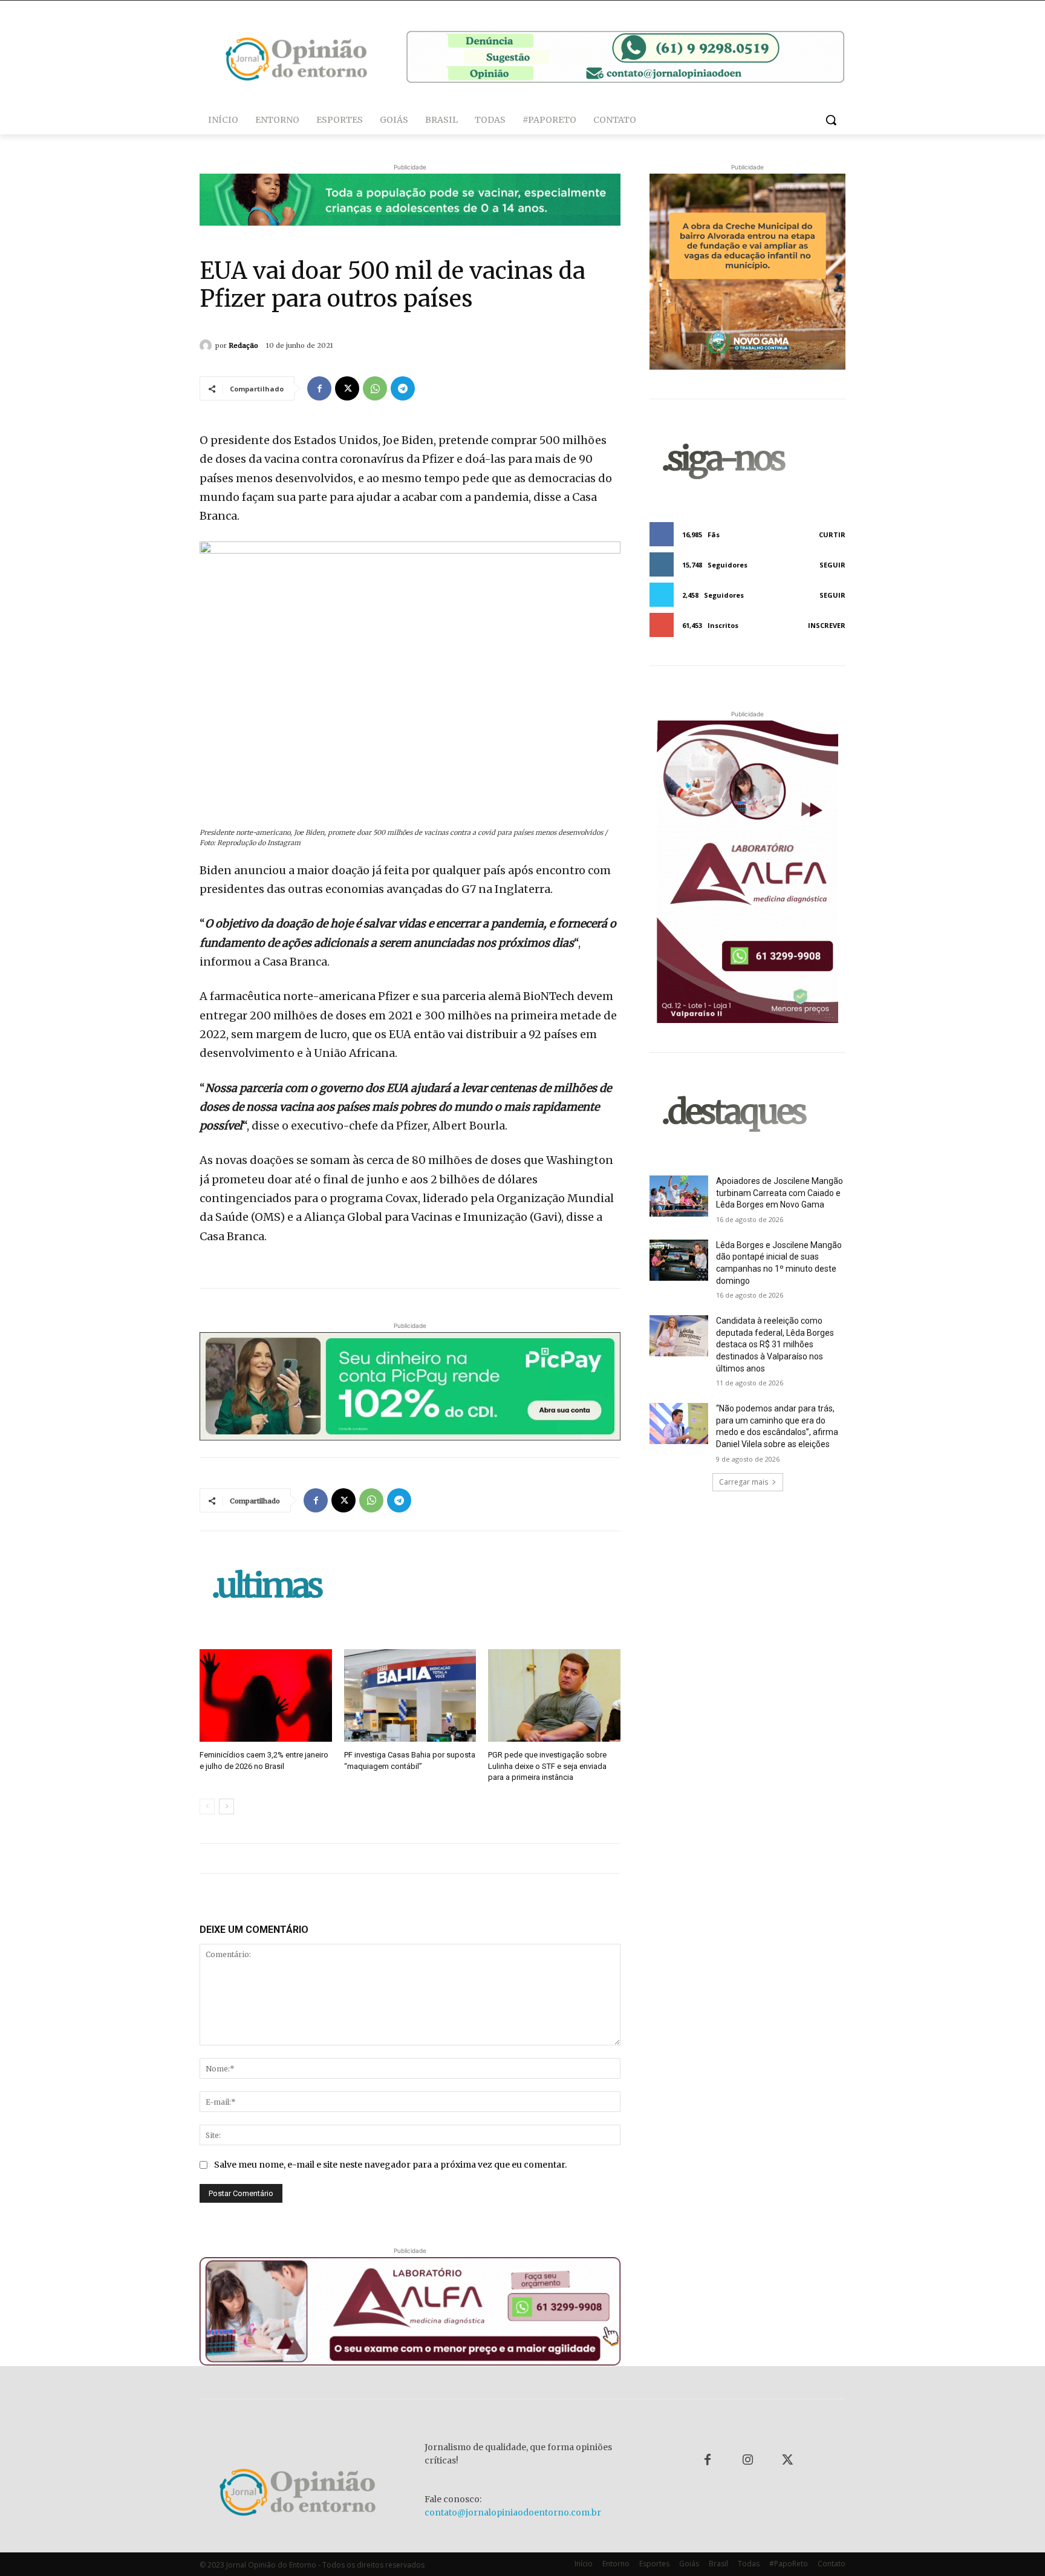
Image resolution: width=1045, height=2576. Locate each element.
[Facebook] (319, 388)
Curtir (832, 534)
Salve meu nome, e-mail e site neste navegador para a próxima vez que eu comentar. (390, 2165)
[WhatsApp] (375, 388)
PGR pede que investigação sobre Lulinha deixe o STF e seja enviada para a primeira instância (547, 1766)
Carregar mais (744, 1482)
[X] (347, 388)
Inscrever (827, 625)
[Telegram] (403, 388)
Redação (243, 345)
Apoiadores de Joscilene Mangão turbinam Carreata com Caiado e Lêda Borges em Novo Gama (780, 1193)
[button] (831, 120)
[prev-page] (207, 1806)
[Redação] (207, 345)
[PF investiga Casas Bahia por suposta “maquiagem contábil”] (410, 1695)
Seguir (832, 565)
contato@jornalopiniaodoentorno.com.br (513, 2512)
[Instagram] (747, 2460)
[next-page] (226, 1806)
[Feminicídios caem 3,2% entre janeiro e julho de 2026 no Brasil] (266, 1695)
